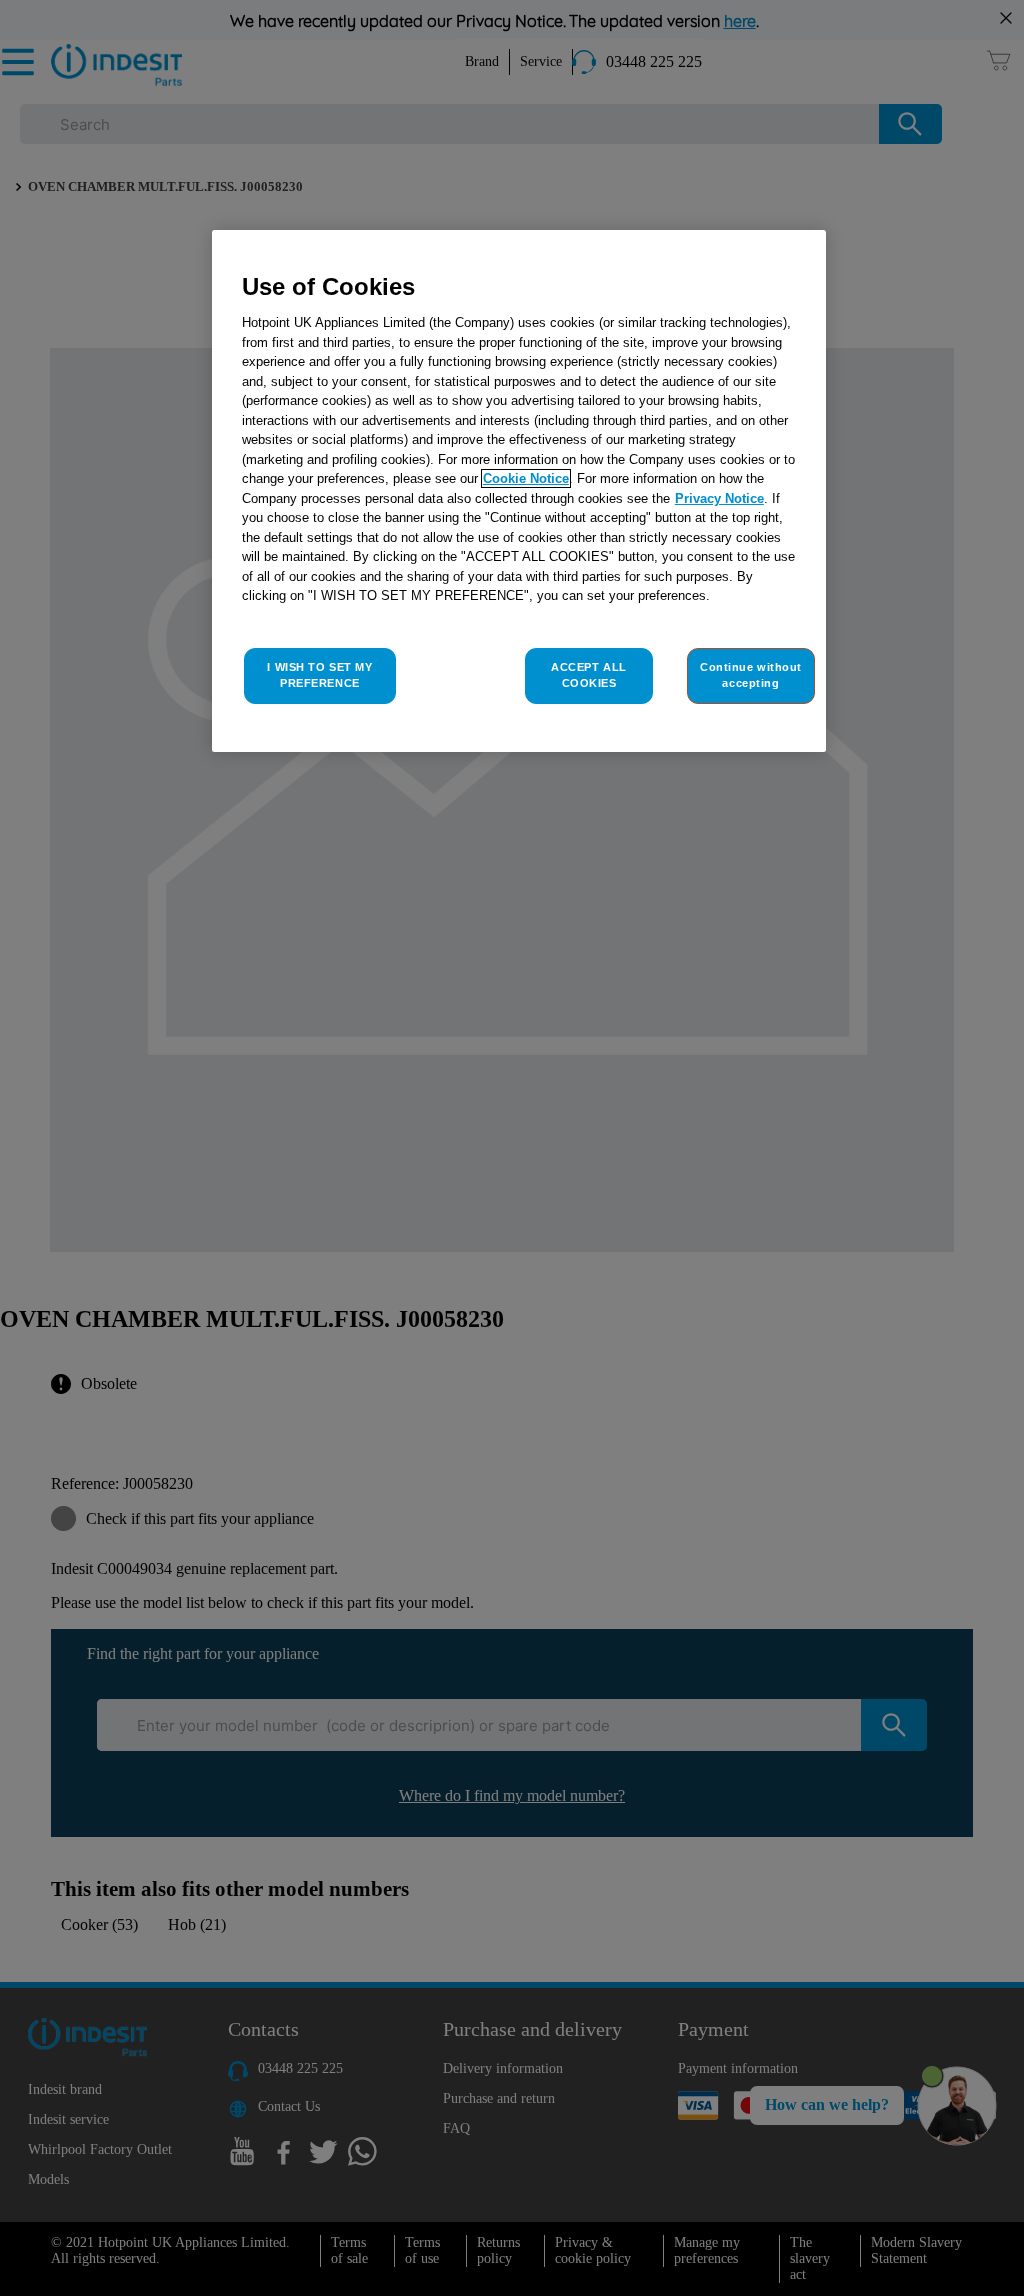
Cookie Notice (526, 478)
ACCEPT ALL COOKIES (589, 675)
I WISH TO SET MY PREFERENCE (319, 675)
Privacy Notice (719, 498)
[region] (519, 491)
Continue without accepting (751, 675)
